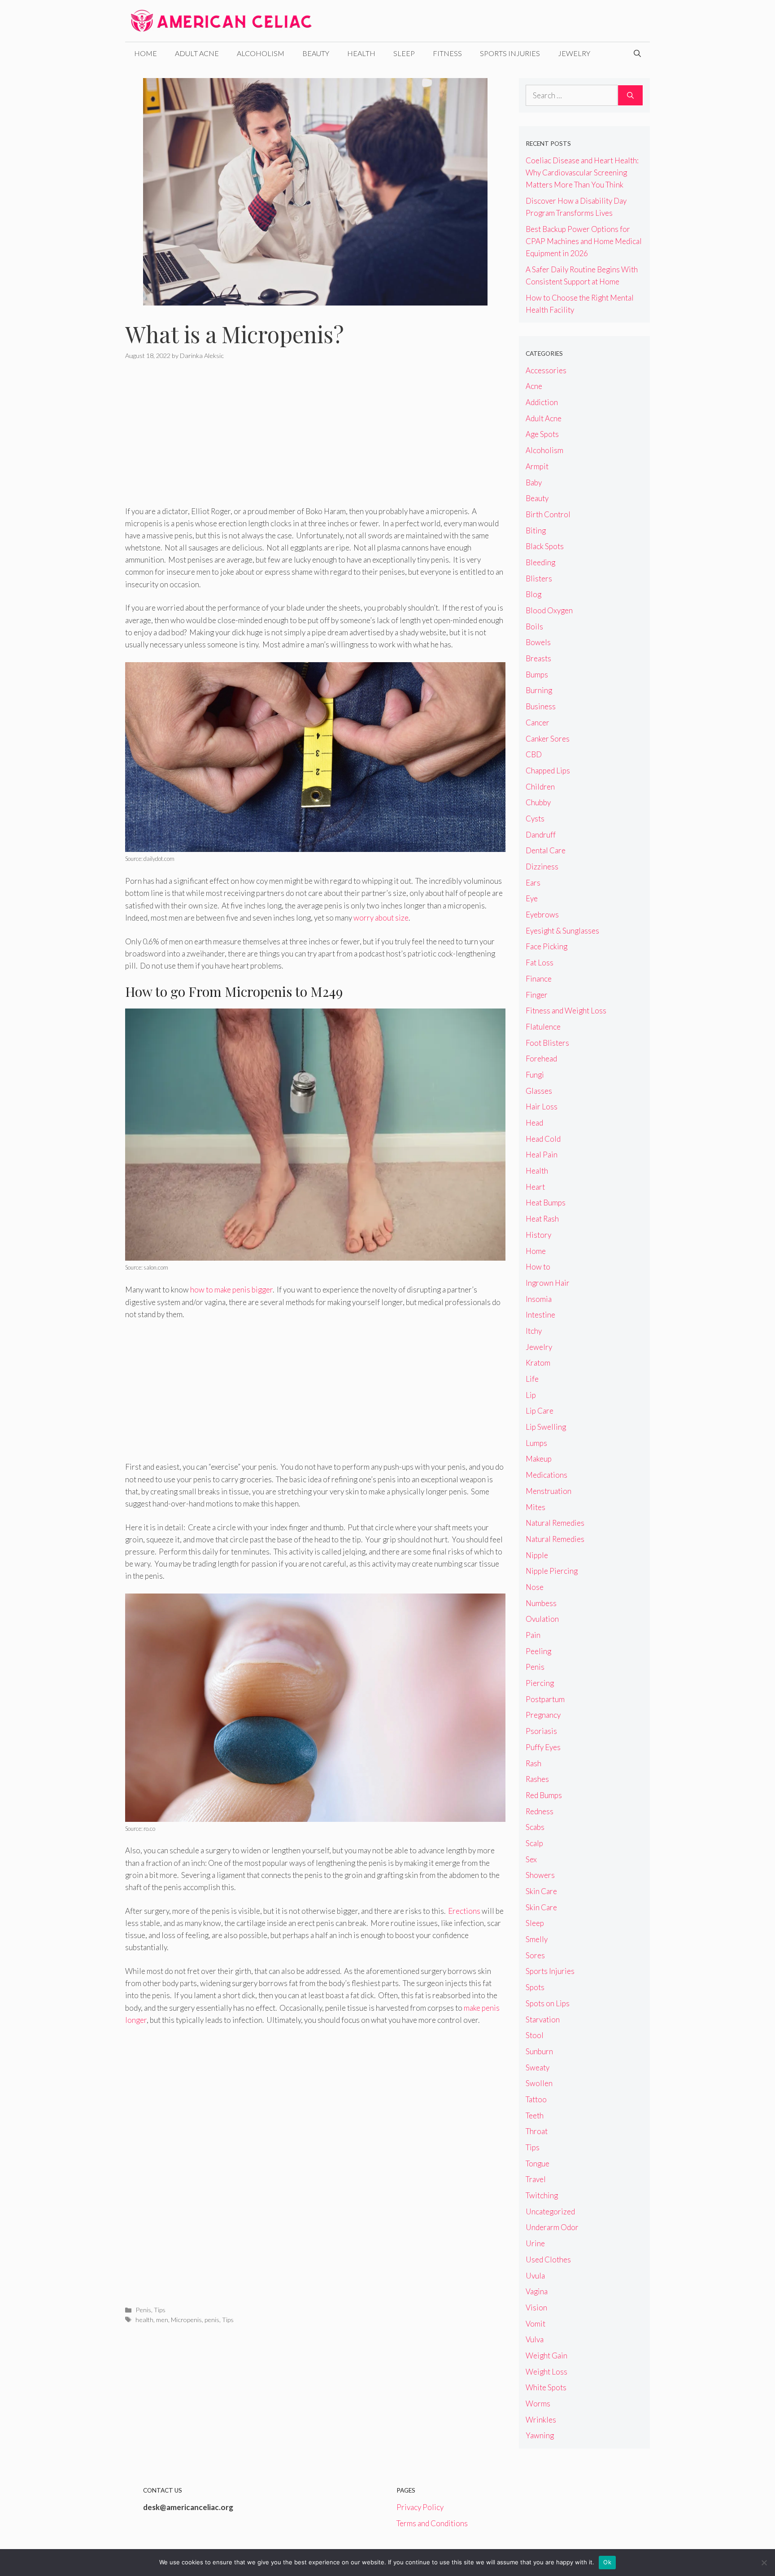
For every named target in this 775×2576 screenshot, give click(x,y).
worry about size (381, 918)
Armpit (537, 466)
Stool (535, 2035)
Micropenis (186, 2320)
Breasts (538, 658)
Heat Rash (542, 1219)
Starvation (543, 2019)
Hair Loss (542, 1107)
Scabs (535, 1827)
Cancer (538, 723)
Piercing (540, 1683)
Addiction (542, 402)
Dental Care (546, 850)
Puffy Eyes (543, 1747)
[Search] (630, 96)
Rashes (537, 1779)
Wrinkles (541, 2420)
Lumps (536, 1443)
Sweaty (538, 2067)
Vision (536, 2307)
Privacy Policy (420, 2507)
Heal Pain (542, 1155)
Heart (535, 1187)
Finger (537, 995)
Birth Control (548, 514)
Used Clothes (548, 2259)
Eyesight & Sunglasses (562, 931)
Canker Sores (548, 739)
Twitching (542, 2195)
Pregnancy (543, 1715)
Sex (531, 1859)
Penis (143, 2310)
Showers (540, 1875)
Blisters (539, 579)
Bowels (538, 642)
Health (361, 53)
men (162, 2320)
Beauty (316, 53)
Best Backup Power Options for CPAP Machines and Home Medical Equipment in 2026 (584, 241)
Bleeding (540, 562)
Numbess (541, 1603)
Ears (533, 883)
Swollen (539, 2083)
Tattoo (536, 2099)
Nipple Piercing (552, 1571)
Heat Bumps (546, 1203)
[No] (764, 2563)
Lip (531, 1395)
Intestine (540, 1315)
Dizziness (542, 867)
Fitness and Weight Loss (566, 1011)
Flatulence (543, 1027)
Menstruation (549, 1491)
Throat (537, 2131)
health (144, 2320)
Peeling (538, 1651)
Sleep (404, 53)
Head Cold (543, 1139)
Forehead (541, 1059)
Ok (607, 2562)
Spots (535, 1987)
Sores (535, 1955)
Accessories (546, 370)
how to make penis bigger (231, 1290)
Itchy (534, 1331)
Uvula (535, 2276)
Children (540, 787)
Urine (535, 2243)
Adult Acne (197, 53)
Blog (533, 594)
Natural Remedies (555, 1523)
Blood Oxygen (549, 610)
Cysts (535, 819)
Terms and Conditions (432, 2523)
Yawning (540, 2435)
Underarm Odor (552, 2227)
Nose (535, 1587)
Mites (536, 1507)
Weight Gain (546, 2356)
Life (532, 1379)
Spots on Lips (548, 2003)
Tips (160, 2310)
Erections (464, 1911)
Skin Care (541, 1891)
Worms (538, 2404)
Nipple (537, 1555)
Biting (536, 530)
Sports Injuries (510, 53)
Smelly (537, 1939)
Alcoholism (261, 53)
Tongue (538, 2163)
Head (534, 1123)
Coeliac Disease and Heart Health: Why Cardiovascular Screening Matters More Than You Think (582, 172)
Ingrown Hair (548, 1283)
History (538, 1235)
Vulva (535, 2339)
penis (212, 2320)
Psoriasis (541, 1731)
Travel (536, 2179)
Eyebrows (542, 915)
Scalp (534, 1843)
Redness (540, 1811)
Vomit (536, 2324)
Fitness (447, 53)
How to (538, 1267)
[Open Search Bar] (637, 53)
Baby (534, 482)
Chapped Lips (548, 771)
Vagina (537, 2291)
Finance (539, 979)
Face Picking (546, 946)
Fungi (535, 1075)
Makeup (539, 1459)
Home (146, 53)
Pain (533, 1635)
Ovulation (542, 1619)
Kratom (538, 1363)
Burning (539, 690)
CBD (534, 754)
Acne (534, 386)
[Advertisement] (315, 439)
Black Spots (545, 546)
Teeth (535, 2115)
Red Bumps (544, 1795)
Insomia (539, 1299)
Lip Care (540, 1411)
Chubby (538, 802)
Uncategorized (550, 2211)
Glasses (539, 1091)
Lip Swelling (546, 1427)
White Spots (546, 2387)
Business (541, 706)
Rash (533, 1763)
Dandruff (541, 835)
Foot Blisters (547, 1043)
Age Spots (542, 434)
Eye (532, 898)
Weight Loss (546, 2372)
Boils (534, 627)
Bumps (537, 675)
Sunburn (539, 2051)
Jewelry (574, 53)
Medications (546, 1475)
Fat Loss (540, 963)
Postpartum (545, 1699)
